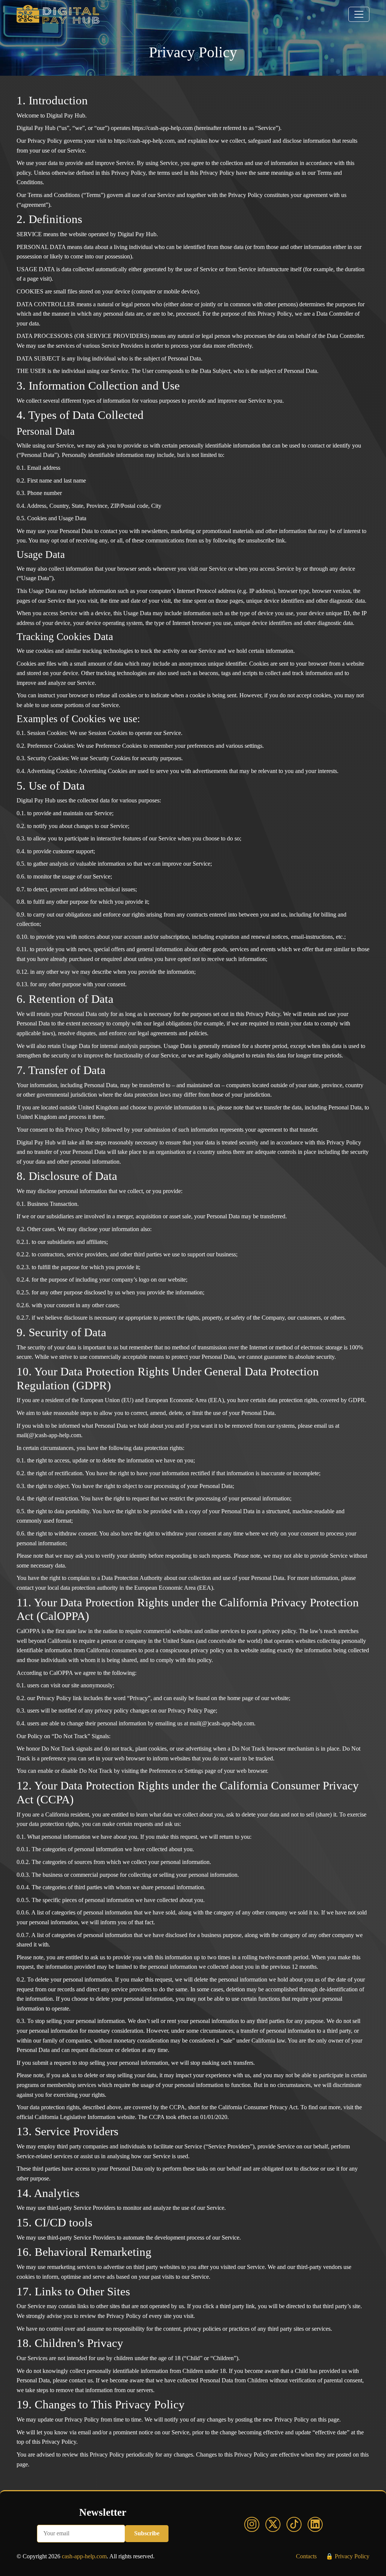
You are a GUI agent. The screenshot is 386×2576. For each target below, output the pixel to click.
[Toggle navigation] (359, 14)
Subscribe (147, 2533)
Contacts (306, 2556)
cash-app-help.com (84, 2556)
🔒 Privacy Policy (348, 2556)
